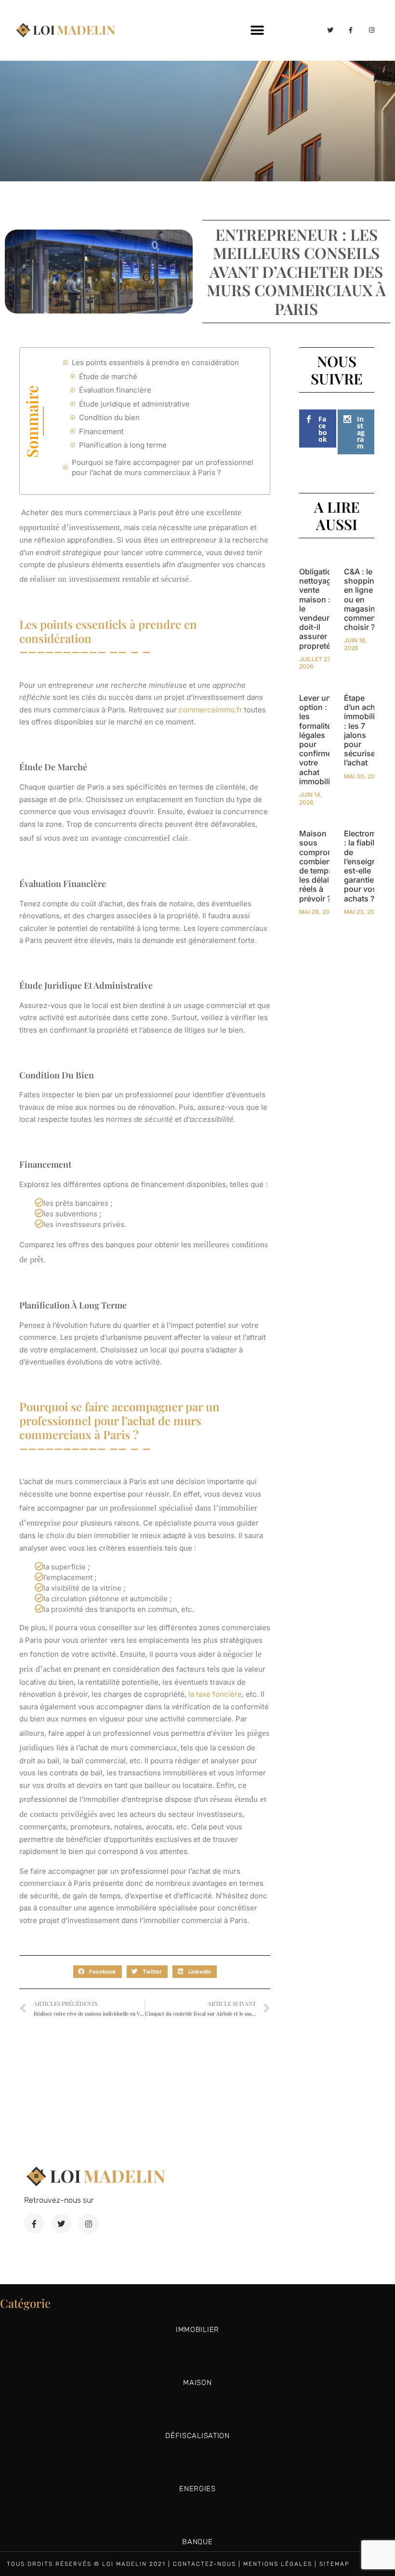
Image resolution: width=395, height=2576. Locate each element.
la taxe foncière (214, 1694)
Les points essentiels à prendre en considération (155, 362)
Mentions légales (278, 2564)
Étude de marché (108, 376)
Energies (197, 2489)
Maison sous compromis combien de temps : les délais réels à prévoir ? (320, 866)
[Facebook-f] (351, 30)
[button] (257, 30)
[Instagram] (372, 30)
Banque (197, 2542)
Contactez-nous (204, 2564)
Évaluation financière (115, 390)
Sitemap (335, 2564)
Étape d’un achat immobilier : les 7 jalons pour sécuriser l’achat (363, 730)
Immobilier (197, 2330)
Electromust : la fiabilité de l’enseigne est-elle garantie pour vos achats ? (366, 866)
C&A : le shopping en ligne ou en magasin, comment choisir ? (362, 599)
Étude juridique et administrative (134, 404)
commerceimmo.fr (211, 710)
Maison (197, 2383)
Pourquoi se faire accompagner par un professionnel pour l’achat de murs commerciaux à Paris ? (163, 467)
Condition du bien (109, 417)
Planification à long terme (123, 445)
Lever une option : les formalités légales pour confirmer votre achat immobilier (318, 740)
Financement (101, 431)
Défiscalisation (197, 2436)
